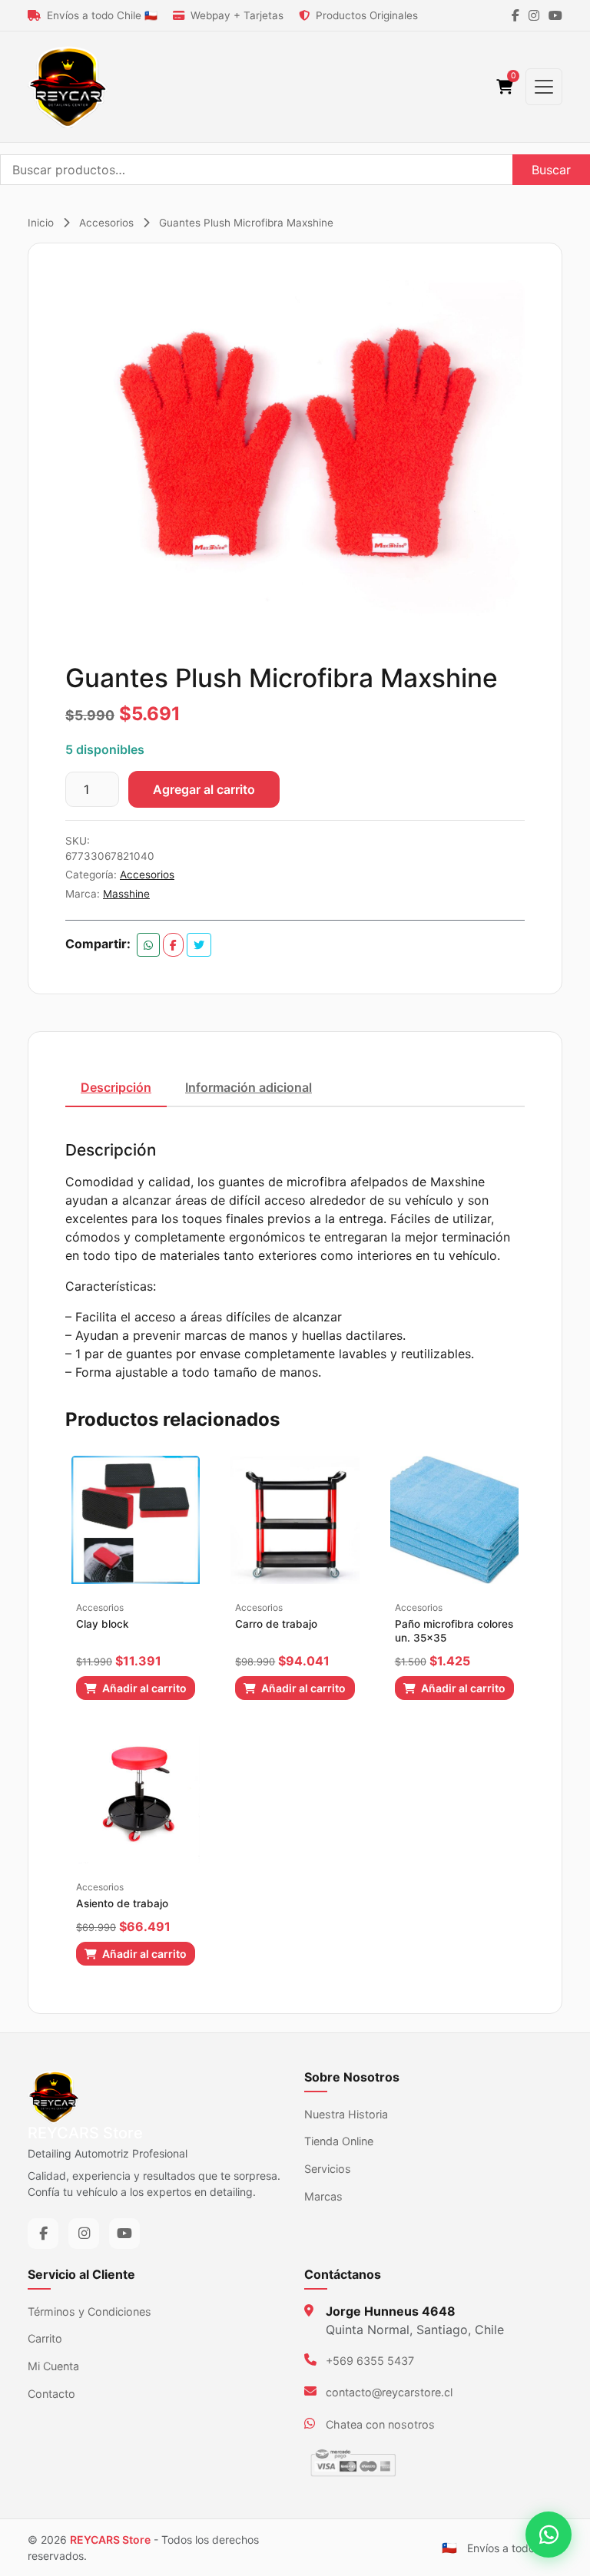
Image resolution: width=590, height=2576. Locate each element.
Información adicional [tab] (249, 1087)
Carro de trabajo (276, 1624)
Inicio (41, 223)
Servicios (328, 2169)
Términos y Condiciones (89, 2311)
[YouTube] (555, 15)
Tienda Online (339, 2141)
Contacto (51, 2394)
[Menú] (544, 87)
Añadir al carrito (143, 1688)
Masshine (126, 894)
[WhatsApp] (549, 2535)
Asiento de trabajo (122, 1903)
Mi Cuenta (53, 2366)
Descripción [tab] (116, 1087)
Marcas (323, 2196)
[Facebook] (515, 15)
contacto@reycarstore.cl (389, 2392)
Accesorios (106, 223)
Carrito (45, 2338)
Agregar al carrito (204, 789)
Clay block (103, 1624)
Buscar (551, 170)
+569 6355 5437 (370, 2361)
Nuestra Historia (346, 2114)
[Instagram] (534, 15)
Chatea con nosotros (380, 2424)
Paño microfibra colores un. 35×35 (454, 1631)
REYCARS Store (110, 2540)
